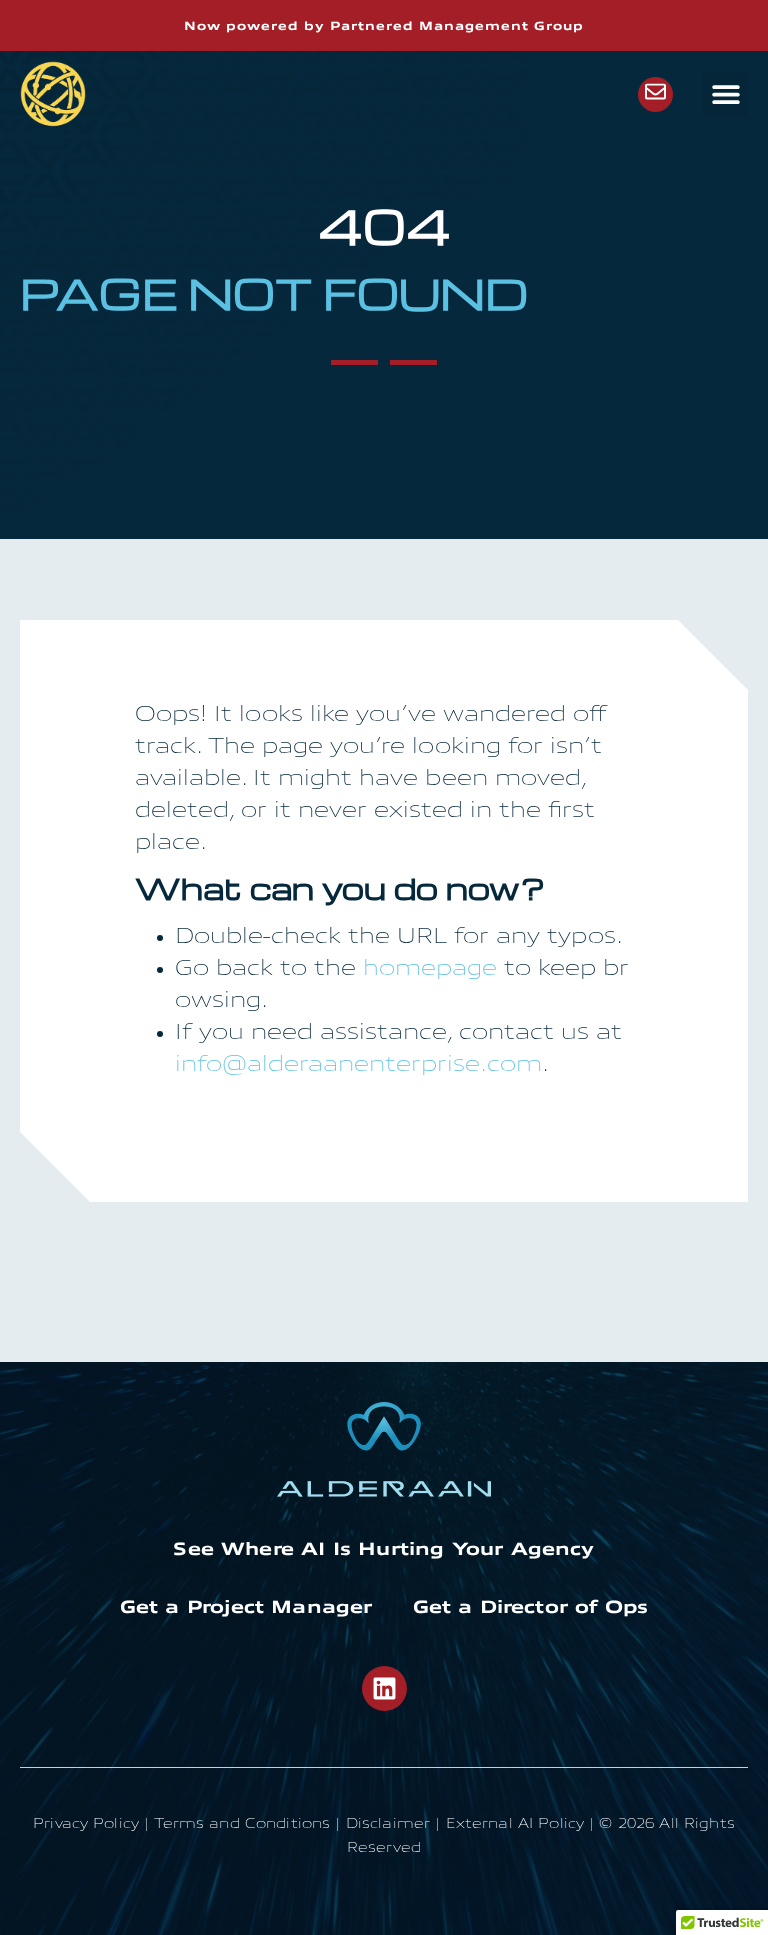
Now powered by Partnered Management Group (384, 26)
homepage (430, 969)
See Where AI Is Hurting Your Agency (383, 1549)
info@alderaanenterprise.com (358, 1065)
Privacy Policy (86, 1824)
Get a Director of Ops (531, 1607)
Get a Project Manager (246, 1607)
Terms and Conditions (242, 1824)
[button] (725, 94)
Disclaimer (388, 1824)
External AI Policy (515, 1824)
